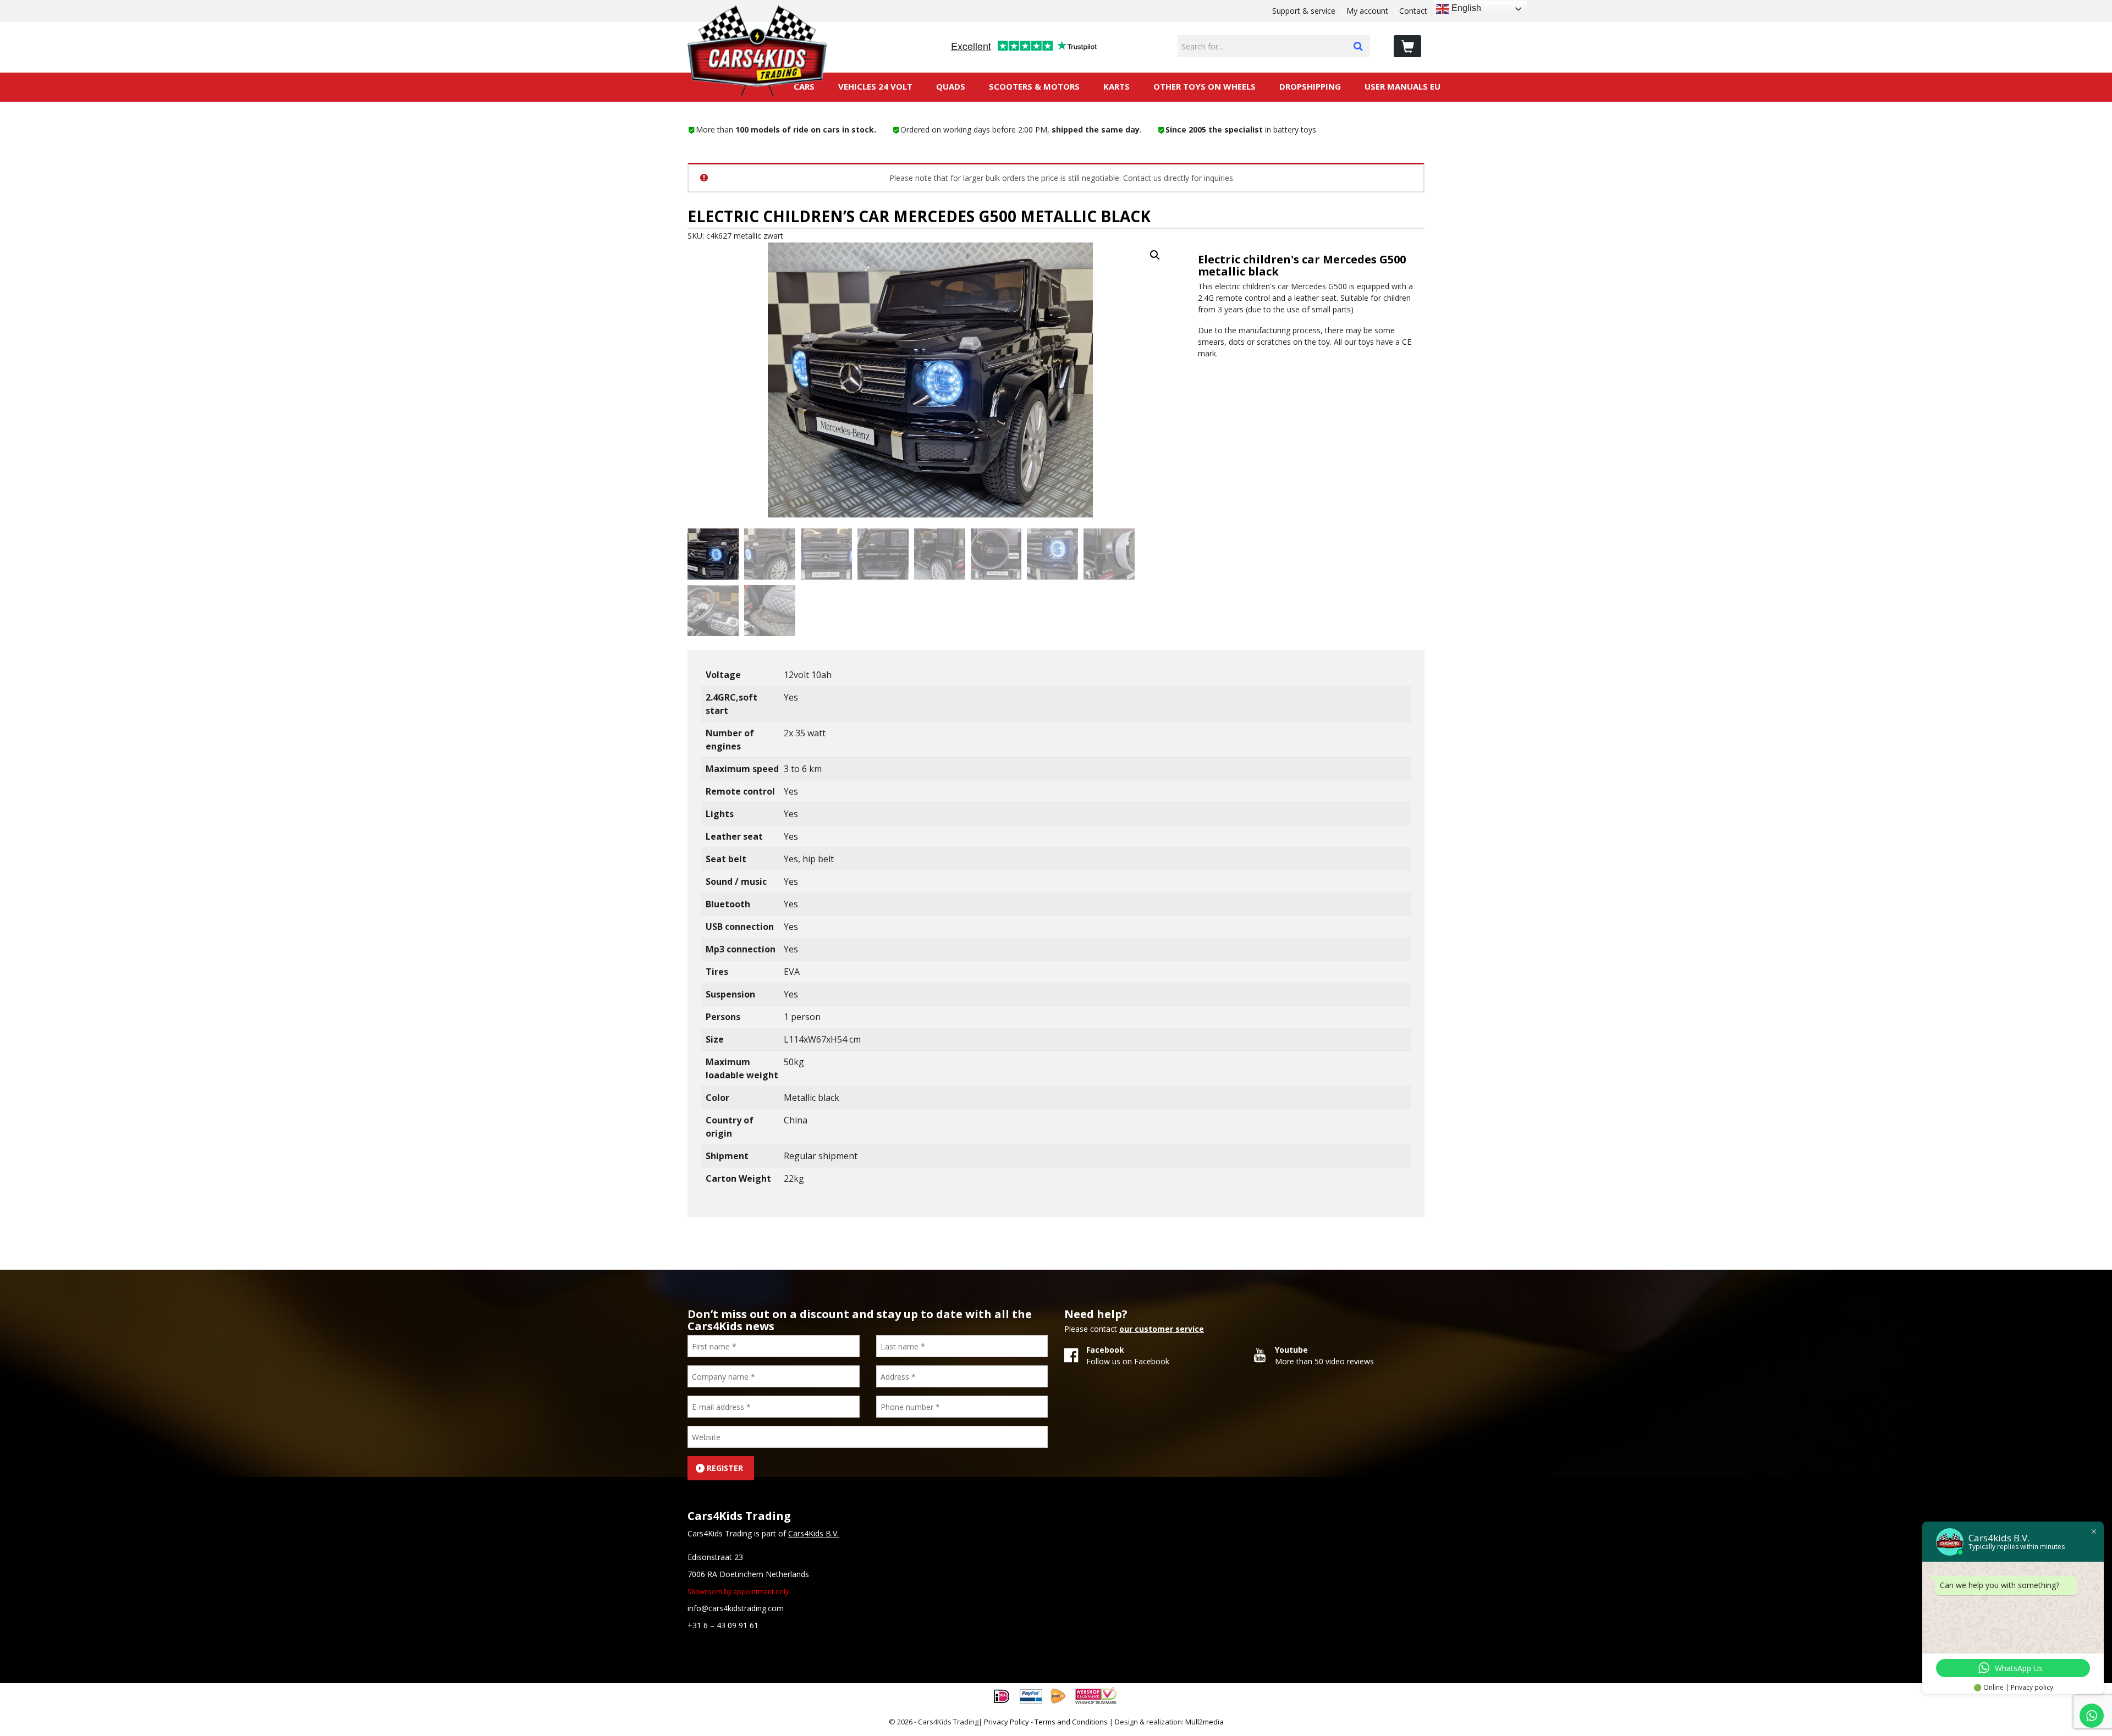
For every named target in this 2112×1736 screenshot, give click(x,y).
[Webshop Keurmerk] (1096, 1695)
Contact (1413, 11)
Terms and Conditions (1071, 1722)
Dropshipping (1310, 86)
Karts (1116, 86)
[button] (1155, 255)
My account (1367, 11)
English (1465, 8)
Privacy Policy (1007, 1722)
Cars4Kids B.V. (813, 1533)
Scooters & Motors (1034, 86)
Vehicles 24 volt (875, 86)
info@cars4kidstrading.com (736, 1608)
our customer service (1162, 1329)
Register (725, 1468)
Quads (951, 86)
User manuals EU (1402, 86)
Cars (804, 86)
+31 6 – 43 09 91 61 (723, 1625)
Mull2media (1204, 1722)
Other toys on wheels (1204, 86)
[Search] (1358, 46)
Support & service (1304, 11)
